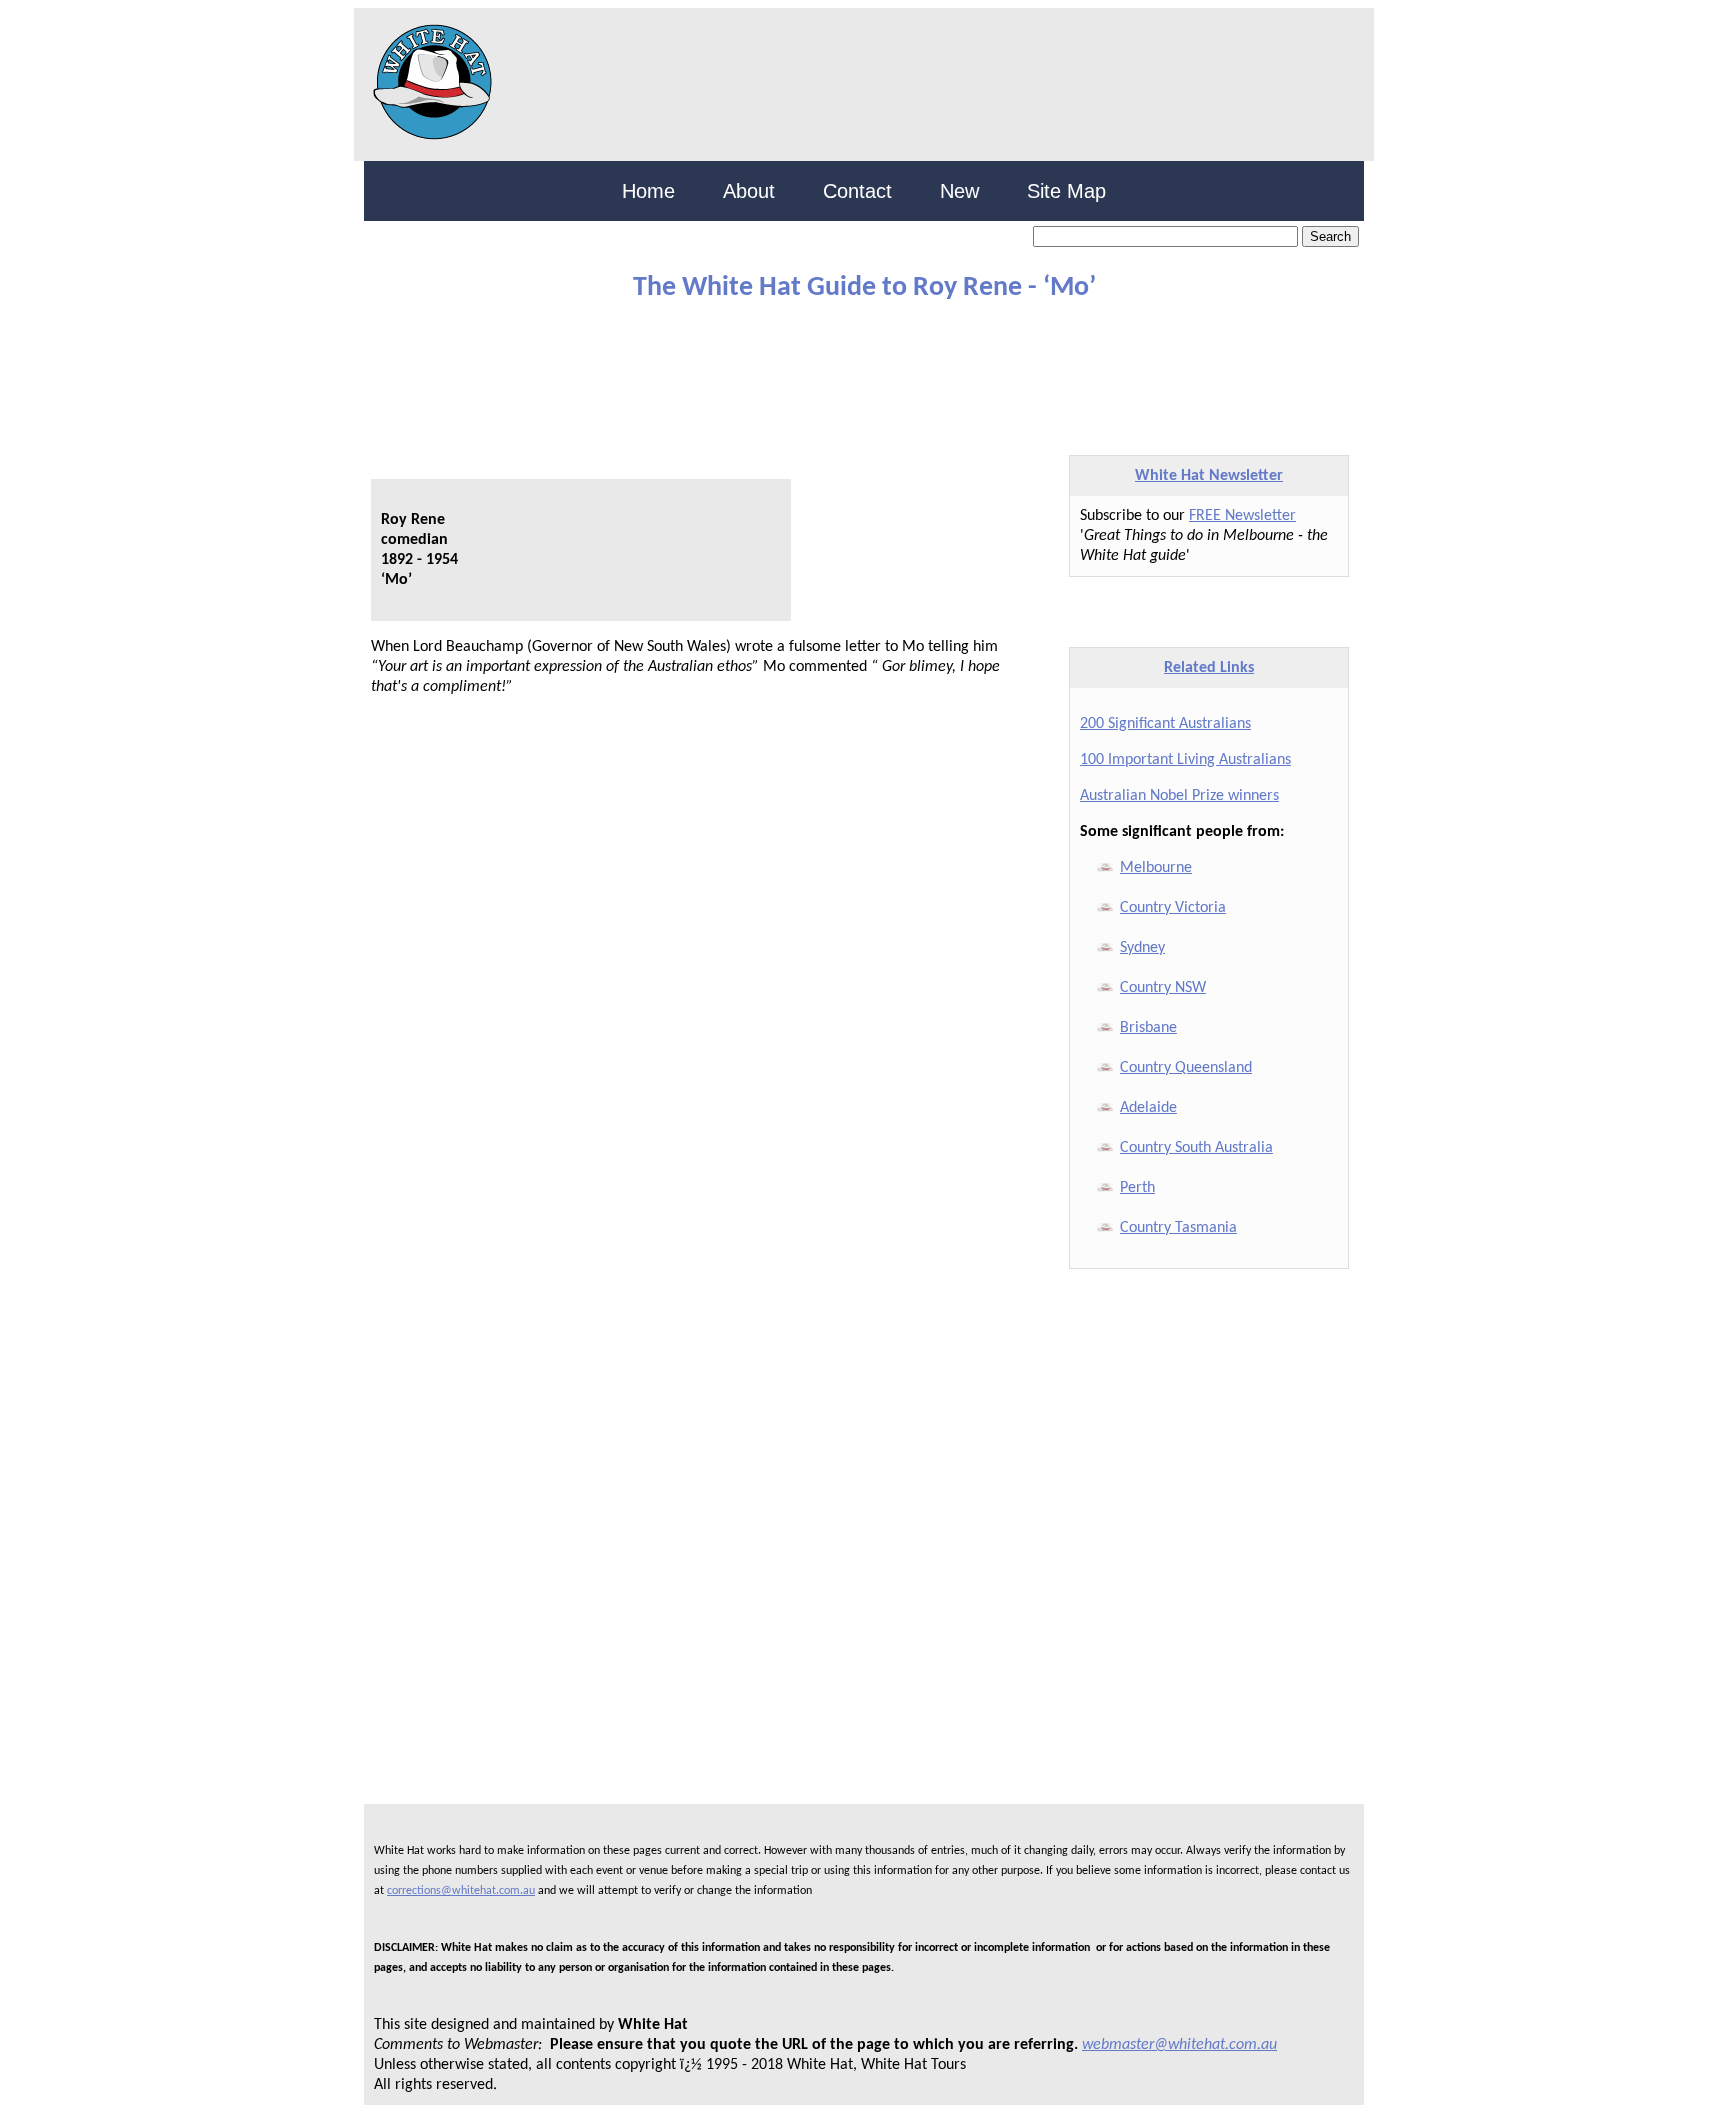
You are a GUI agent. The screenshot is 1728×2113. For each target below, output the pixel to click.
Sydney (1142, 948)
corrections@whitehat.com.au (461, 1891)
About (749, 191)
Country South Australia (1196, 1148)
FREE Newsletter (1242, 516)
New (959, 191)
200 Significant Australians (1165, 724)
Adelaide (1148, 1108)
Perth (1137, 1188)
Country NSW (1163, 988)
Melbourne (1156, 868)
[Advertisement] (849, 369)
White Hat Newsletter (1209, 476)
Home (648, 191)
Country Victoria (1173, 908)
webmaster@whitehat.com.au (1179, 2045)
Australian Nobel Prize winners (1179, 796)
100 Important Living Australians (1185, 760)
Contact (857, 191)
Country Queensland (1186, 1068)
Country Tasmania (1178, 1228)
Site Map (1066, 191)
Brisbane (1148, 1028)
